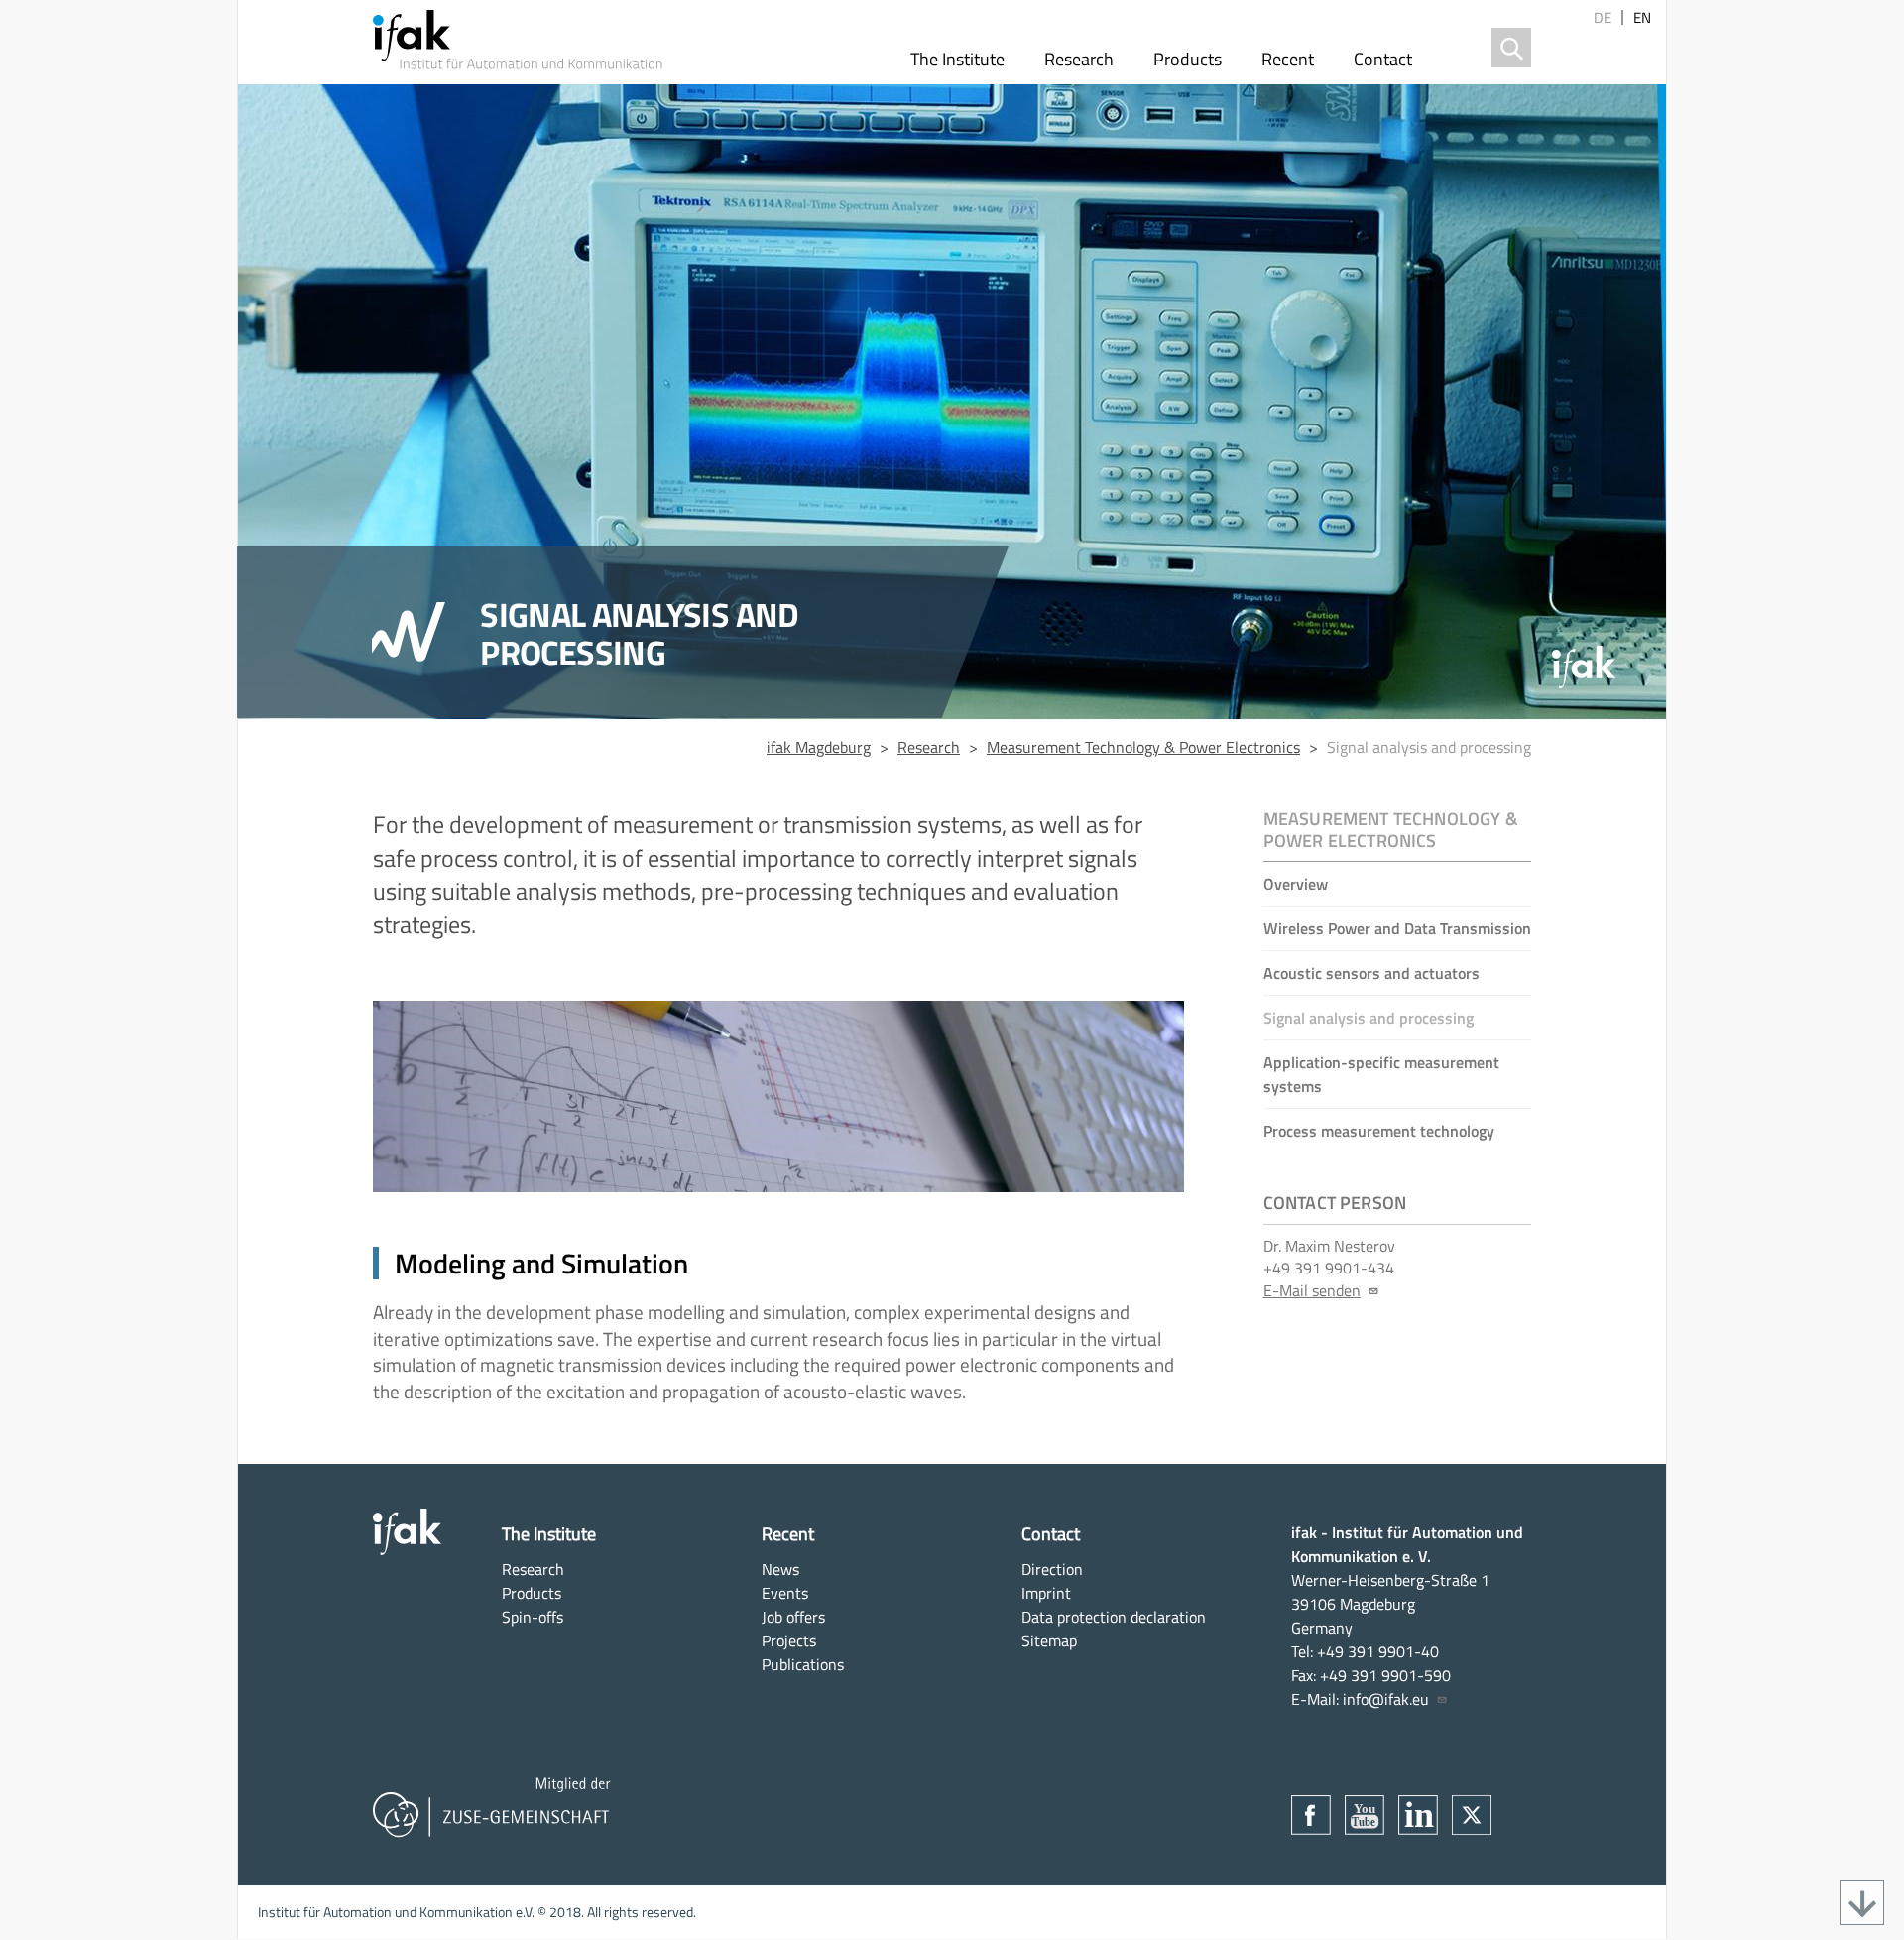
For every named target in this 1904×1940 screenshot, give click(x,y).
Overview (1296, 884)
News (780, 1569)
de (1603, 17)
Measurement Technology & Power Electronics (1143, 747)
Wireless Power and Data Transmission (1397, 928)
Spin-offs (533, 1617)
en (1642, 17)
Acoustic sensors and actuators (1371, 973)
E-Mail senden (1312, 1290)
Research (1079, 59)
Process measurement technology (1379, 1131)
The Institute (957, 59)
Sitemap (1049, 1640)
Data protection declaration (1114, 1617)
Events (785, 1593)
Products (1188, 59)
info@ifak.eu (1386, 1699)
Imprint (1046, 1593)
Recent (1288, 59)
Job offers (793, 1617)
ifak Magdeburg (819, 747)
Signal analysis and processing (1368, 1018)
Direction (1052, 1569)
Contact (1383, 59)
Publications (803, 1664)
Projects (789, 1640)
